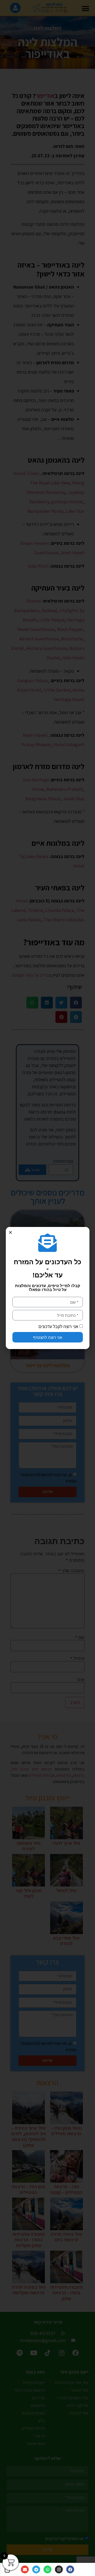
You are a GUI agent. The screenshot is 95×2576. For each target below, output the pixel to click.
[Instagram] (59, 2569)
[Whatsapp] (47, 2569)
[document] (47, 1288)
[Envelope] (25, 2569)
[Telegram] (36, 2569)
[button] (10, 1232)
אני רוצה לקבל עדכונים (58, 1327)
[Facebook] (70, 2569)
